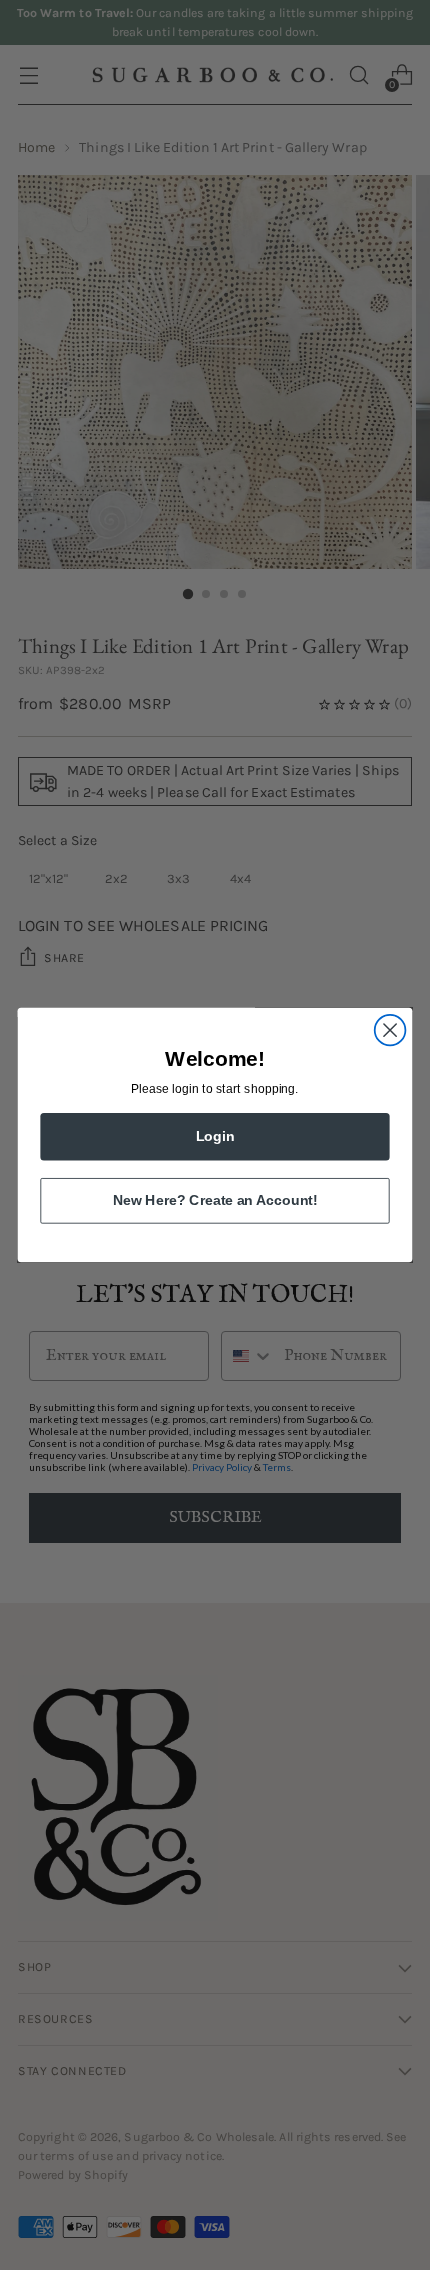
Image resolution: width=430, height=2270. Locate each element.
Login (215, 1136)
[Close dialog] (390, 1030)
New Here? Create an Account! (215, 1200)
